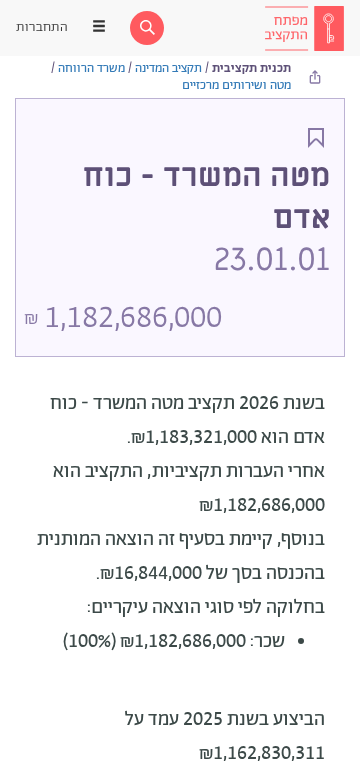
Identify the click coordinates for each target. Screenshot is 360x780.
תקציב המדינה (168, 68)
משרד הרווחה (91, 68)
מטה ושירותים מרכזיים (236, 85)
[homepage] (304, 28)
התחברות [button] (42, 27)
